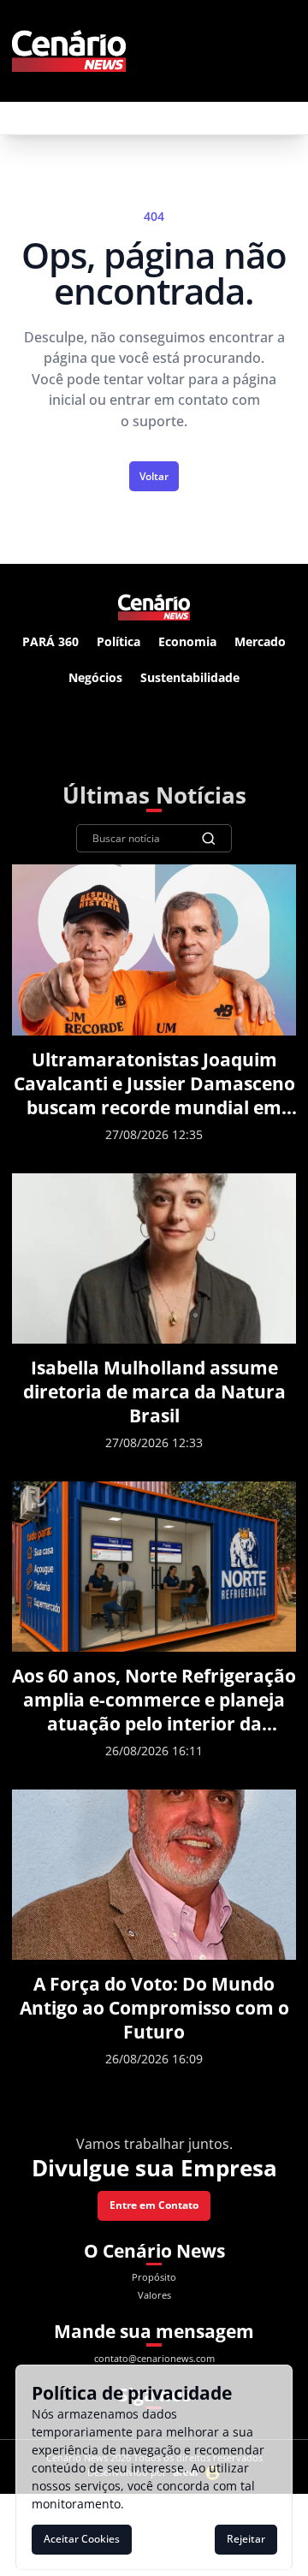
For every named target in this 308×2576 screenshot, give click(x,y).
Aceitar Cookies (82, 2539)
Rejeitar (246, 2539)
